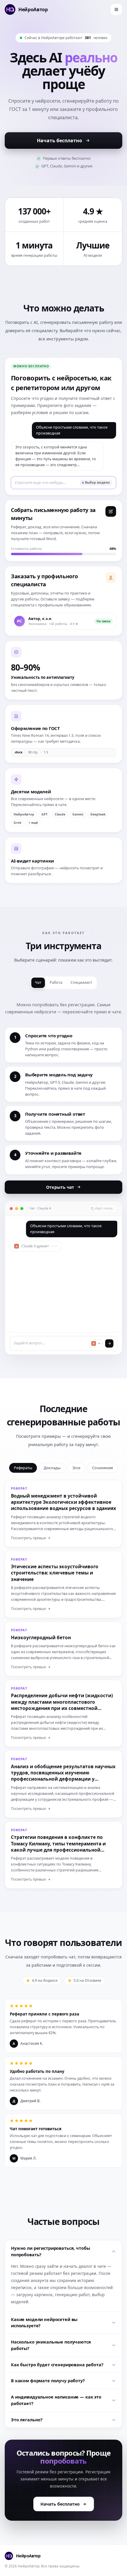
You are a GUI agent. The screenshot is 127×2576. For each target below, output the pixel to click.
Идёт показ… (105, 1208)
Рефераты (23, 1468)
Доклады (52, 1468)
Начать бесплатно (60, 140)
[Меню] (116, 9)
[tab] (38, 983)
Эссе (76, 1468)
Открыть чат (60, 1187)
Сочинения (102, 1468)
